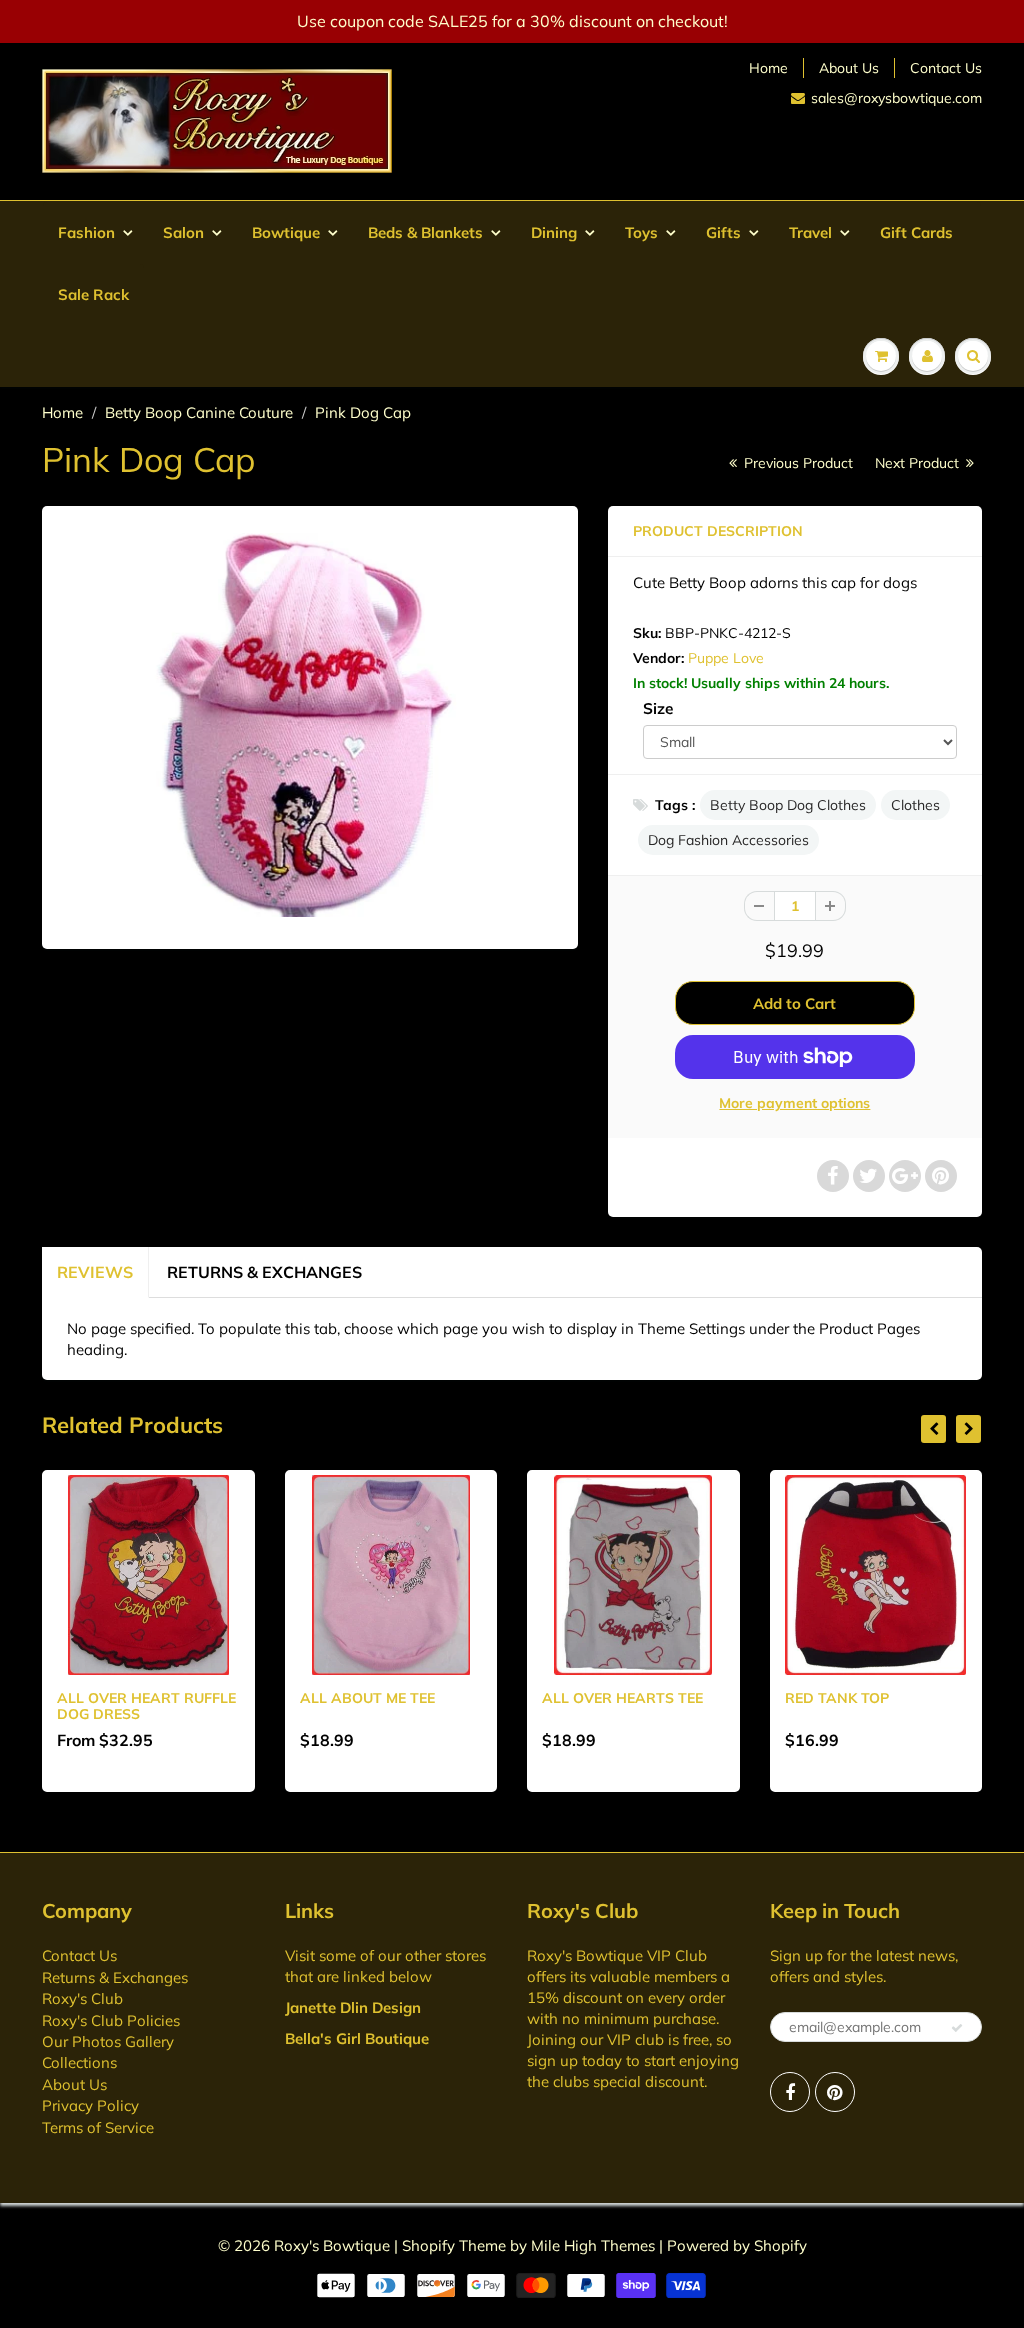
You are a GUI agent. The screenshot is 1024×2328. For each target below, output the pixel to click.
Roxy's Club (82, 1998)
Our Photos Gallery (108, 2041)
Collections (79, 2062)
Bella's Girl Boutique (357, 2038)
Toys (641, 232)
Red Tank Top (837, 1698)
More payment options (794, 1103)
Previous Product (796, 463)
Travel (810, 232)
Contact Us (946, 68)
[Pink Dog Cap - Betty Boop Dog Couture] (310, 724)
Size (658, 708)
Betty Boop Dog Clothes (788, 805)
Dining (554, 232)
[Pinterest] (835, 2092)
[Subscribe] (957, 2028)
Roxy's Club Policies (111, 2020)
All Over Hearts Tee (622, 1698)
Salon (183, 232)
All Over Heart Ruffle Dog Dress (146, 1706)
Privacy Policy (90, 2105)
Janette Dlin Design (353, 2007)
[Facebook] (790, 2092)
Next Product (919, 463)
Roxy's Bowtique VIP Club (617, 1955)
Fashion (86, 232)
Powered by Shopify (737, 2245)
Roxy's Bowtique (332, 2245)
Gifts (723, 232)
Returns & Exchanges (264, 1272)
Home (768, 68)
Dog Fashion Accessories (728, 840)
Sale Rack (93, 294)
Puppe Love (726, 658)
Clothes (915, 805)
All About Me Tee (367, 1698)
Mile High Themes (593, 2245)
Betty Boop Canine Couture (199, 412)
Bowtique (286, 232)
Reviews (95, 1272)
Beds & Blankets (425, 232)
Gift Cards (916, 232)
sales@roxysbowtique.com (896, 98)
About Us (849, 68)
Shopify (428, 2245)
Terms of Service (98, 2127)
